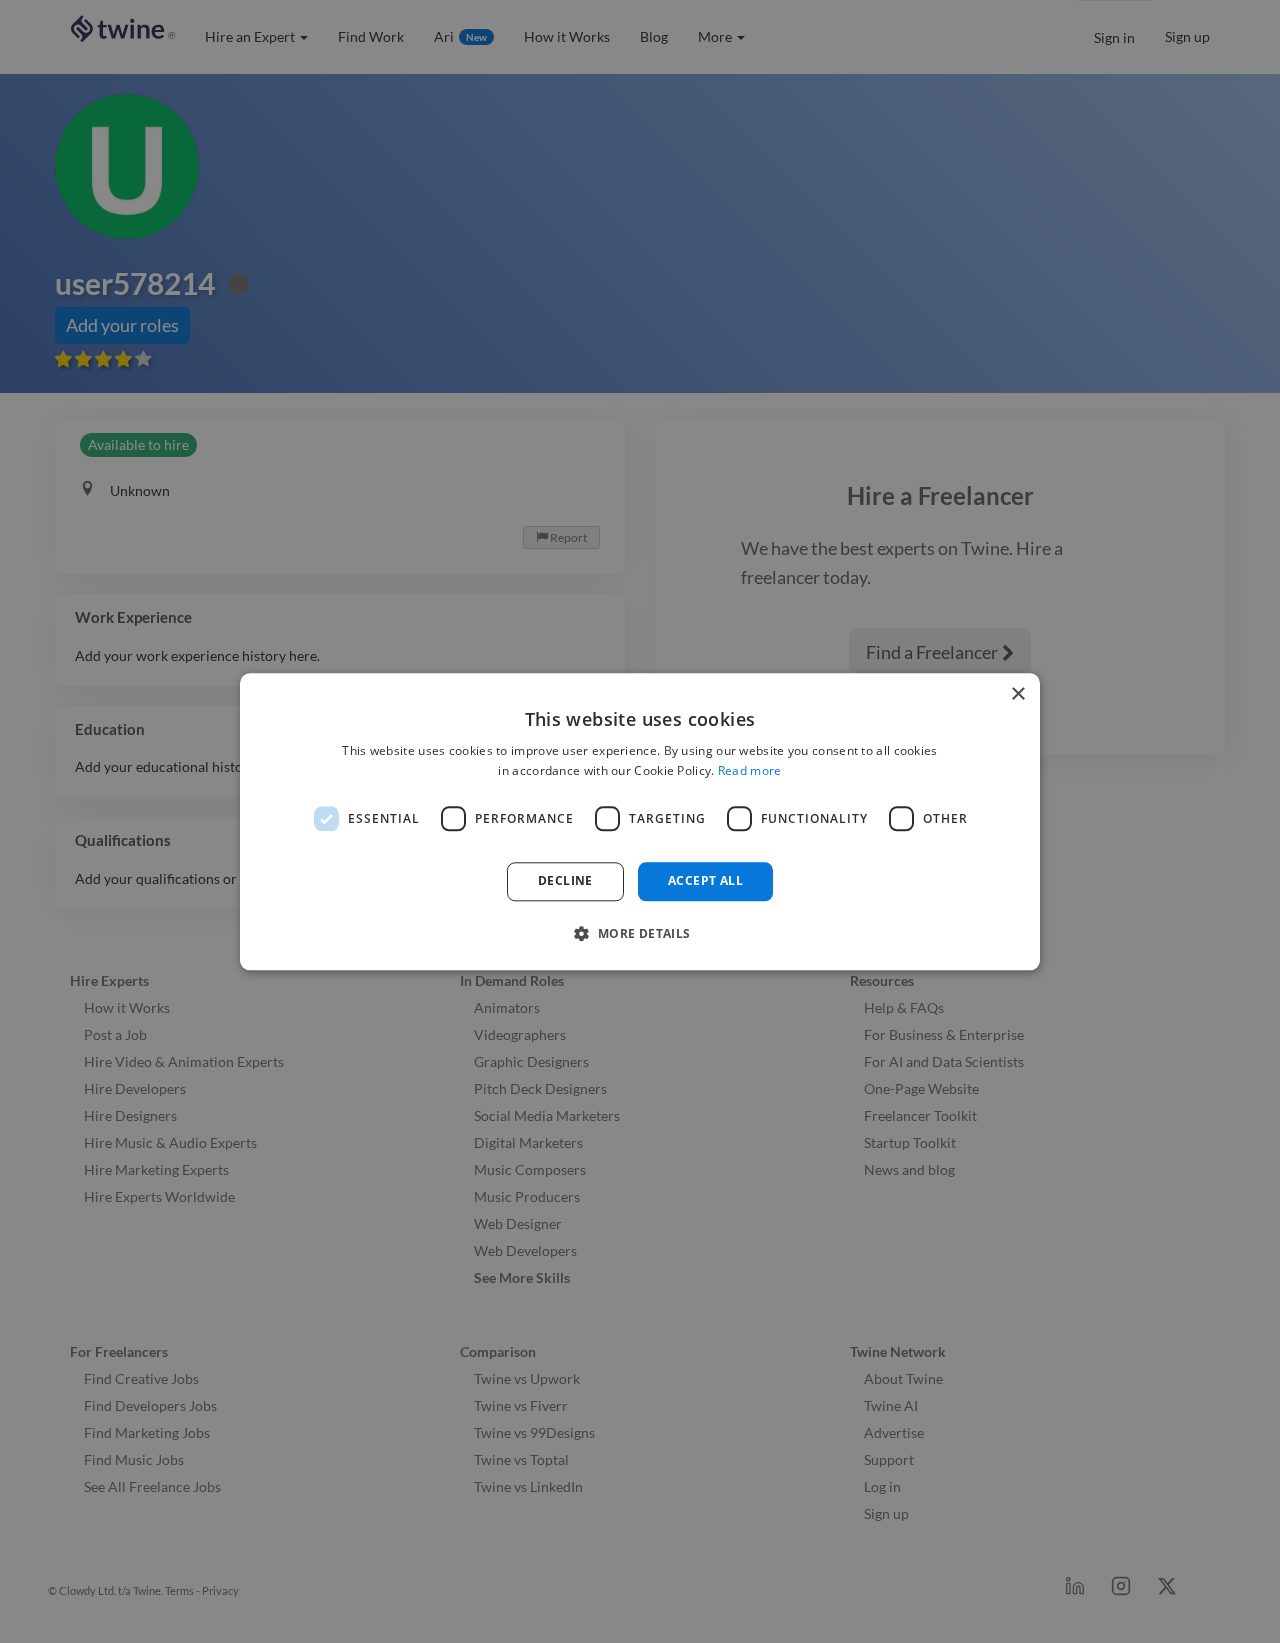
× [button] (1017, 694)
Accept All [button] (705, 881)
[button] (639, 933)
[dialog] (640, 821)
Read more (750, 770)
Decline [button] (565, 881)
